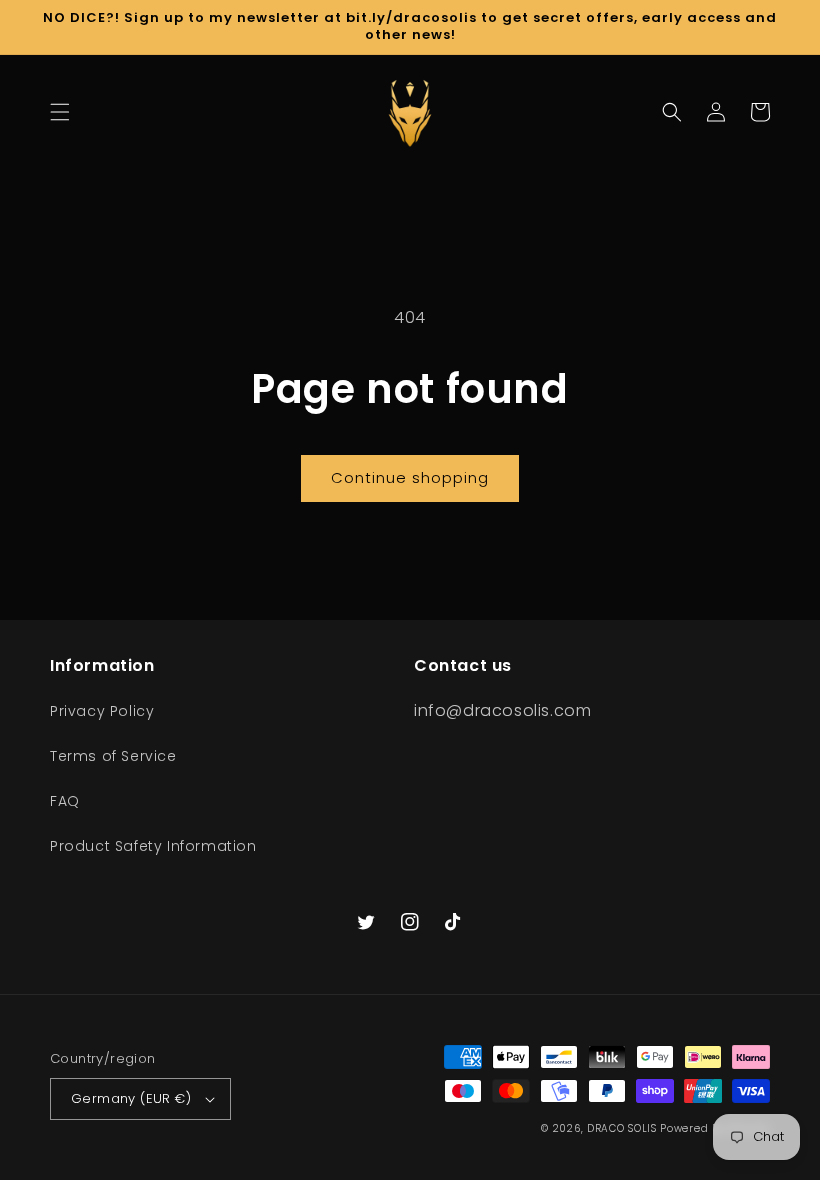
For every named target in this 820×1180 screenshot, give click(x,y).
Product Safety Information (153, 846)
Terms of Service (113, 756)
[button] (60, 112)
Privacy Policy (102, 711)
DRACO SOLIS (622, 1128)
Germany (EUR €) (131, 1098)
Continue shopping (410, 477)
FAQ (65, 801)
